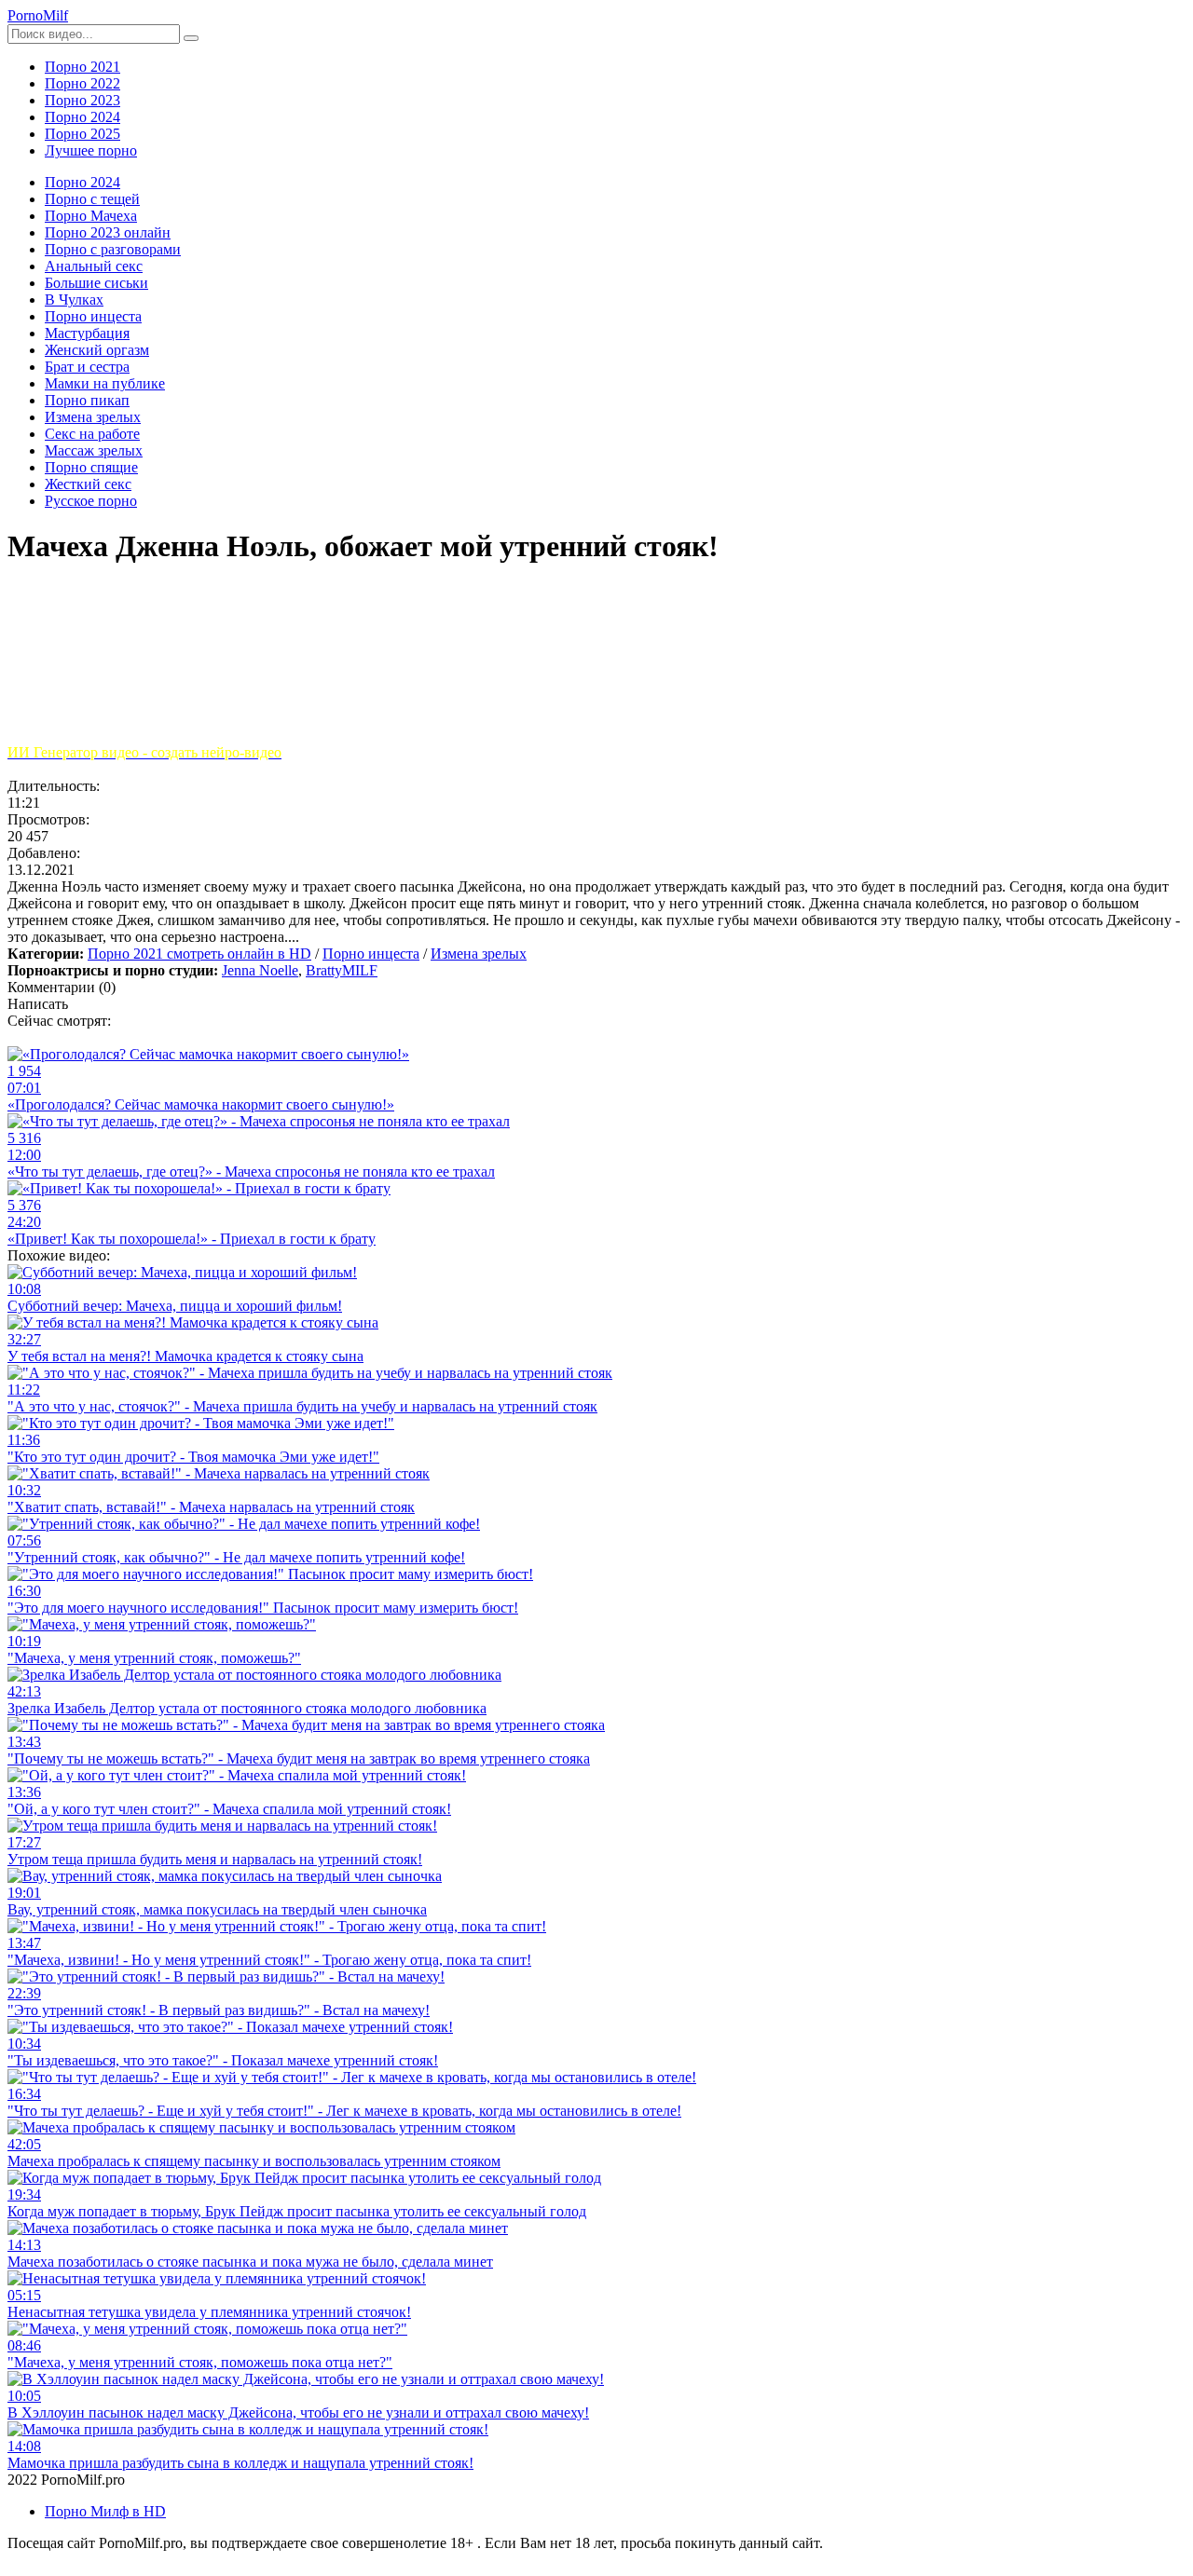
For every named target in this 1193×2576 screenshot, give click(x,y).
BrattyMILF (342, 970)
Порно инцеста (371, 954)
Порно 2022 (82, 83)
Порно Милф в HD (105, 2511)
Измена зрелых (479, 954)
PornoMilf (38, 15)
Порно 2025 (82, 134)
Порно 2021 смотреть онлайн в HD (199, 954)
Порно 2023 (82, 100)
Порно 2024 (82, 117)
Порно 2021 (82, 67)
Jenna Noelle (260, 970)
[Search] (191, 38)
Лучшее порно (91, 150)
